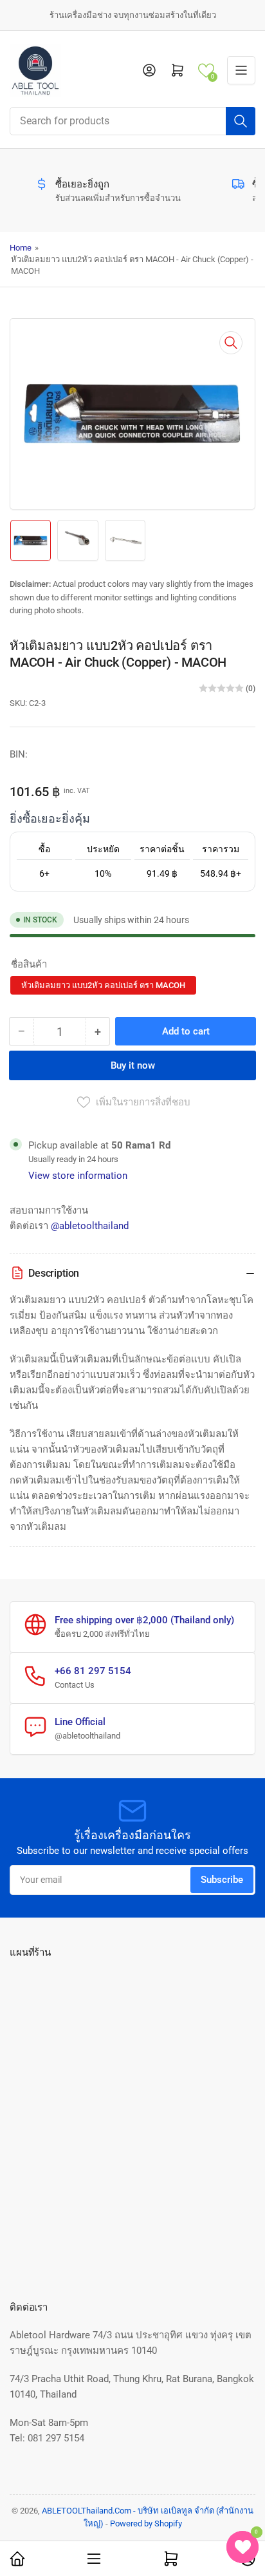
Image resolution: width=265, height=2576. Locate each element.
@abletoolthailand (90, 1226)
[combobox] (132, 121)
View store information (78, 1176)
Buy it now (133, 1065)
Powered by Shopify (146, 2524)
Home (21, 248)
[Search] (241, 121)
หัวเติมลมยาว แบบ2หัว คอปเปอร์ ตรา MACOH (103, 985)
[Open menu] (241, 70)
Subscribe (222, 1880)
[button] (206, 71)
